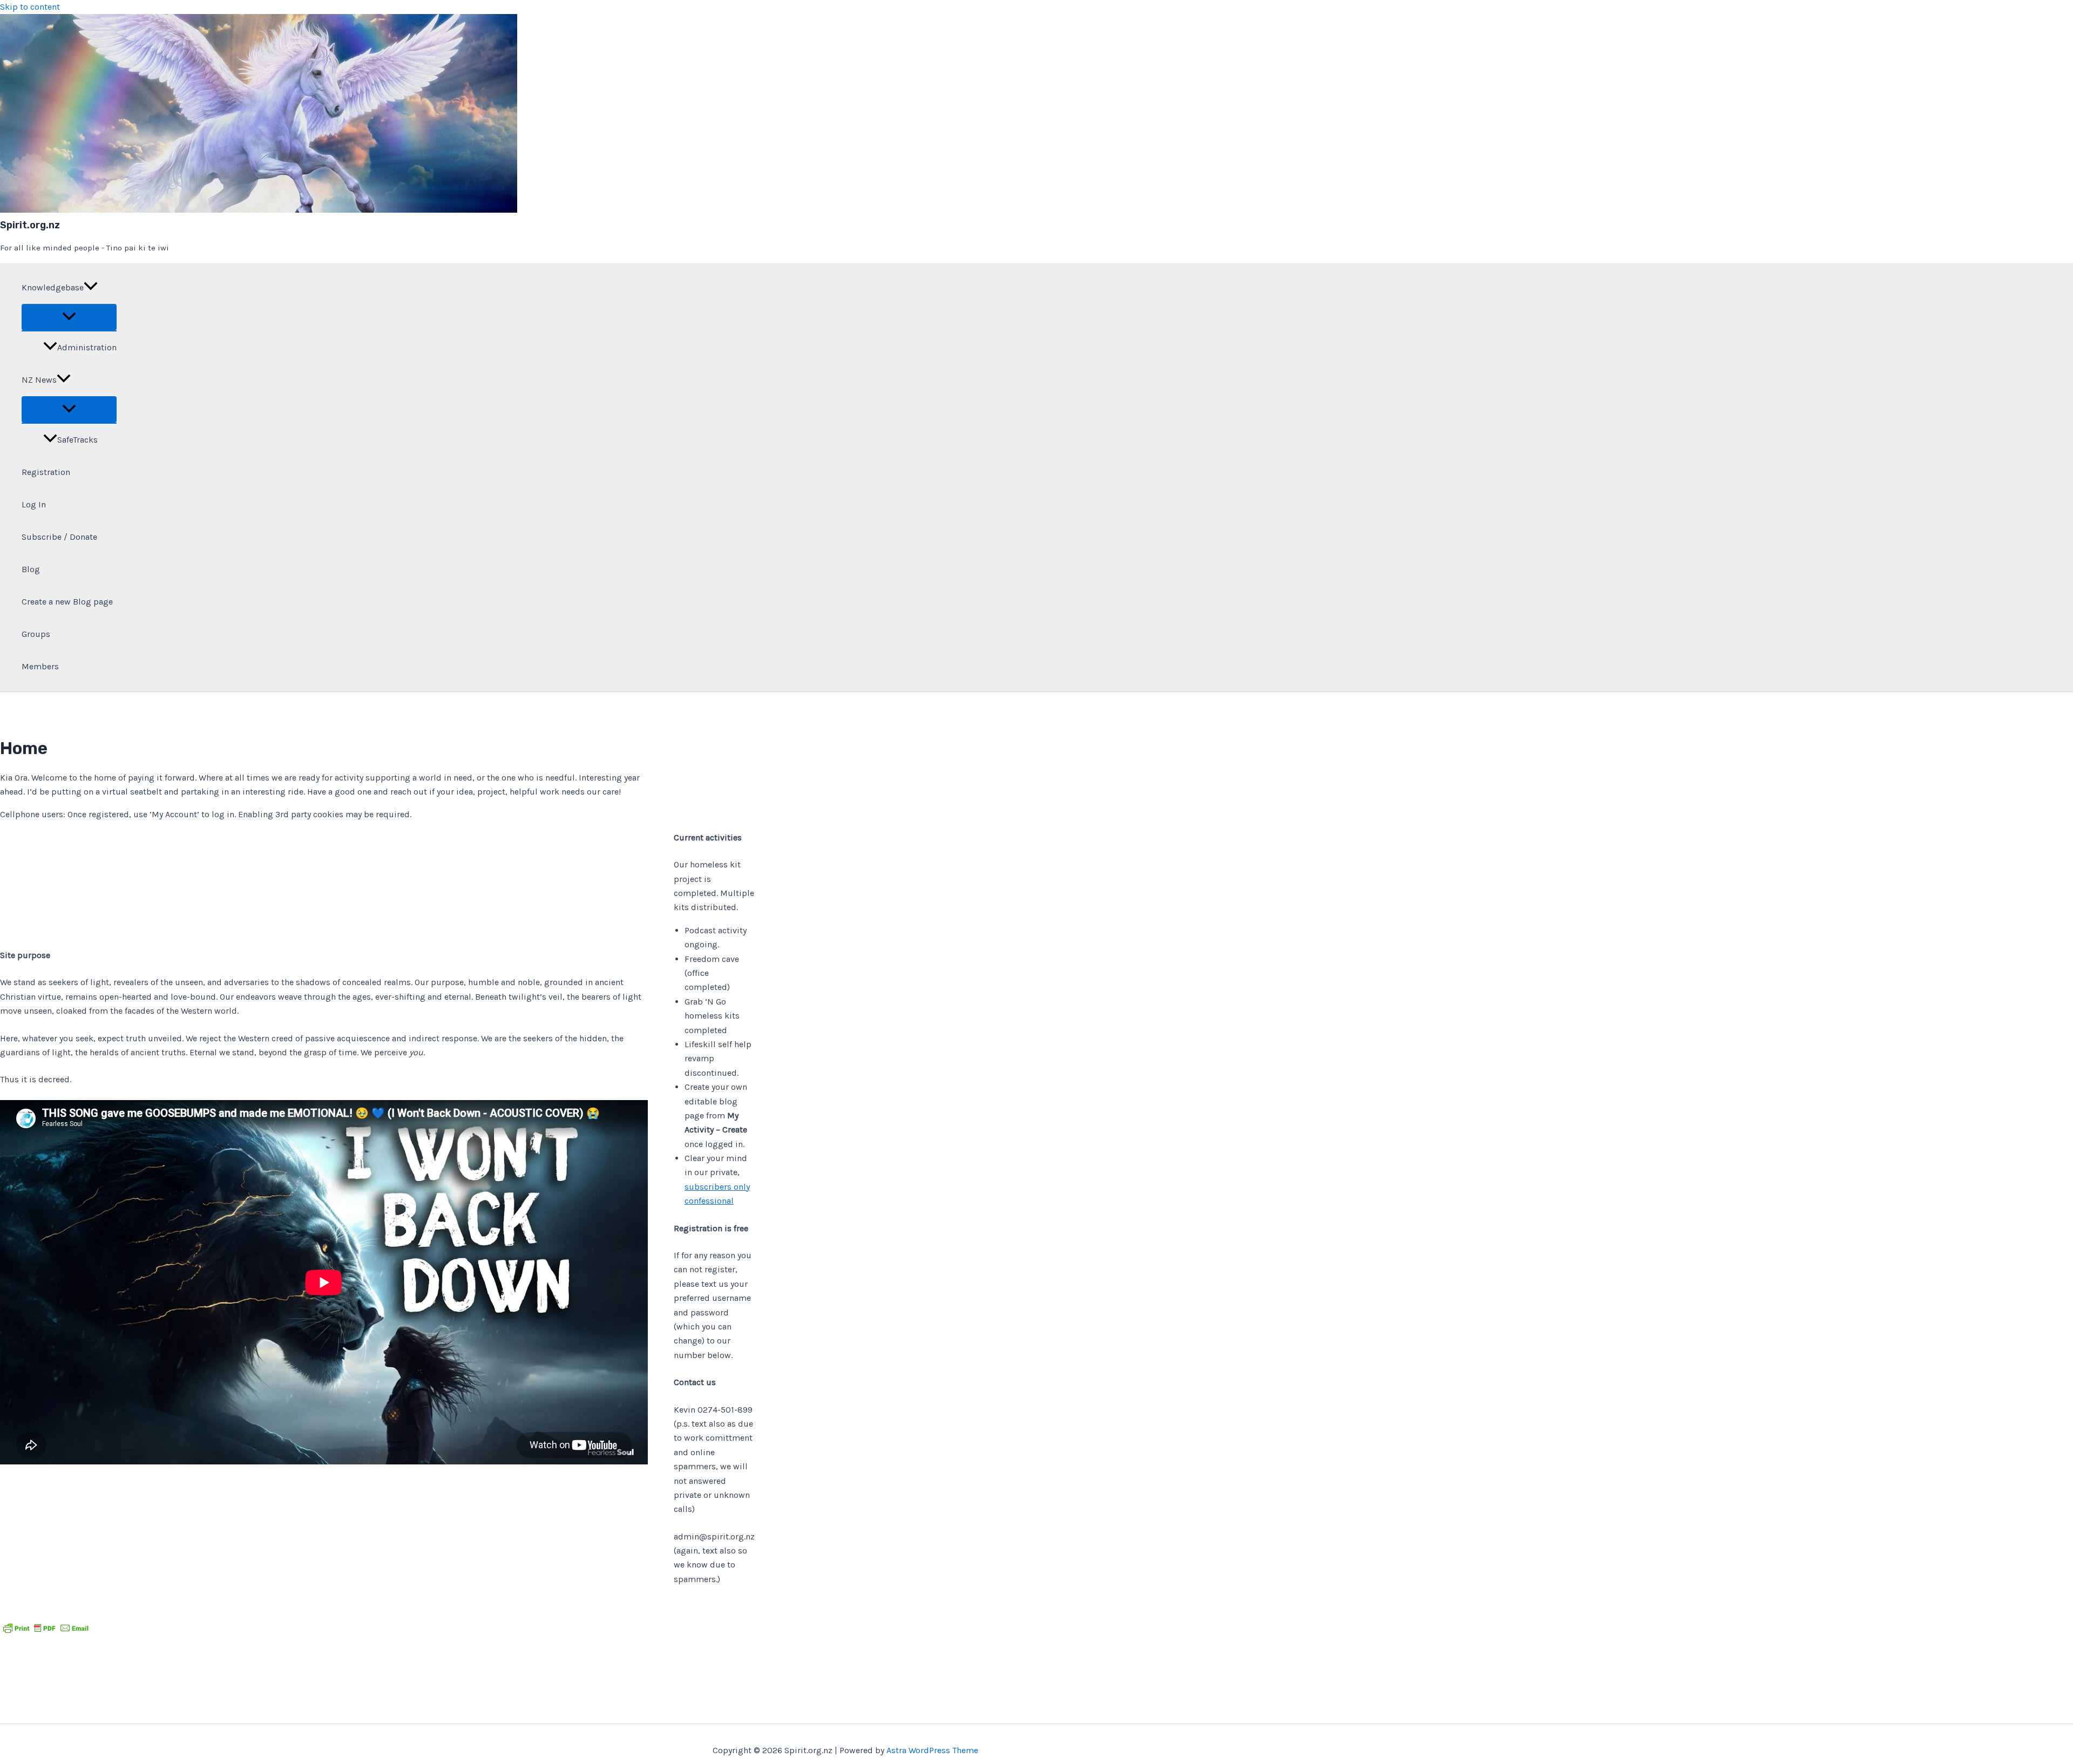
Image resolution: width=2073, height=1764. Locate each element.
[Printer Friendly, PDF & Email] (46, 1628)
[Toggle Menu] (69, 317)
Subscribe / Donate (59, 537)
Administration (87, 347)
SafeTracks (77, 440)
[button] (91, 288)
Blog (31, 569)
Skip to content (30, 7)
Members (40, 666)
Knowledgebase (53, 287)
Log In (34, 504)
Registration (46, 472)
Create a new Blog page (67, 602)
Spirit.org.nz (30, 225)
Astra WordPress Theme (932, 1750)
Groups (36, 634)
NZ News (39, 380)
